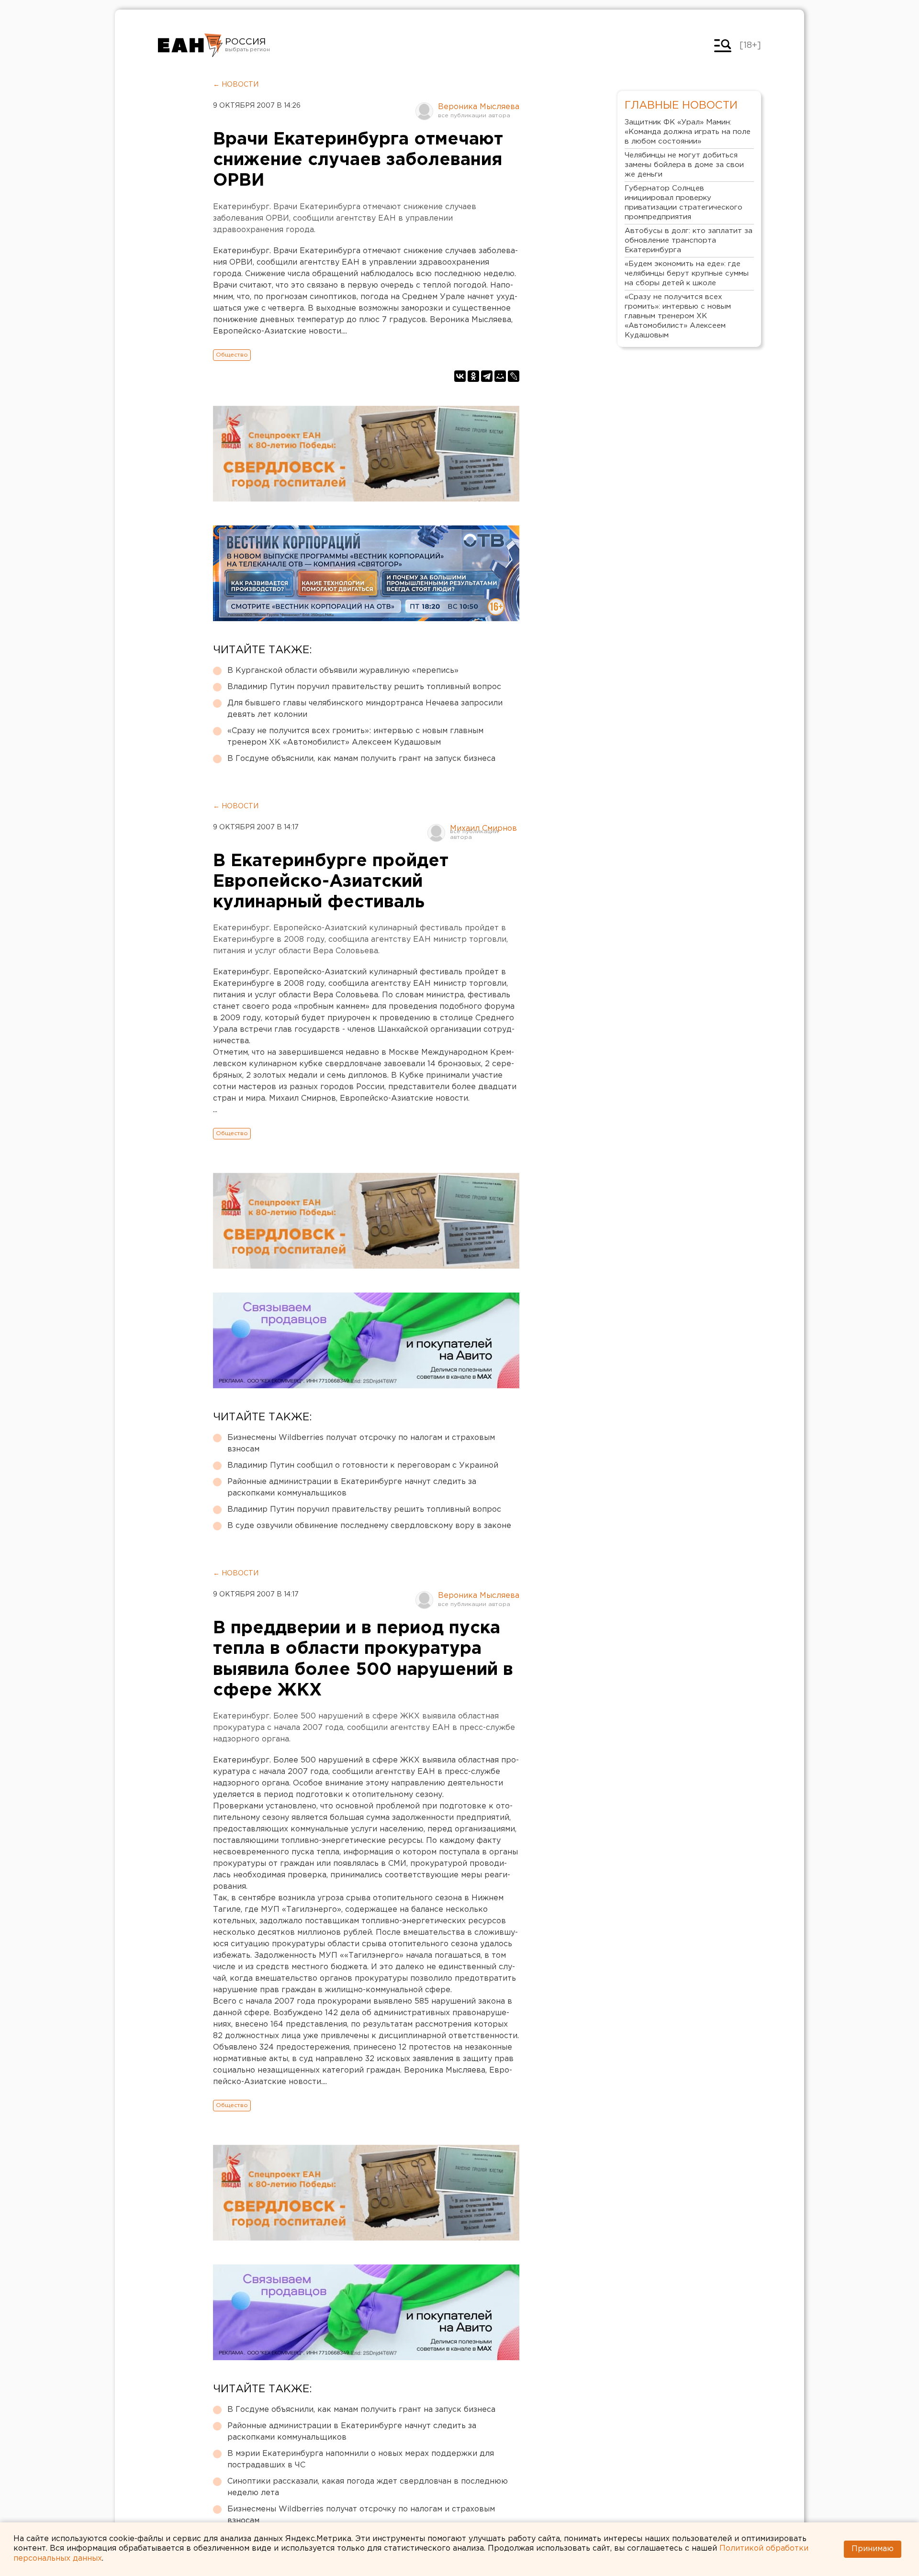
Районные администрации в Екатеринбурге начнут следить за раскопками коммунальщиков (352, 1488)
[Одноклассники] (473, 376)
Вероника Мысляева (479, 107)
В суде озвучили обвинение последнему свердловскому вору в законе (369, 1526)
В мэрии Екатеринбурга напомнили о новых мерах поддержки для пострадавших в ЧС (361, 2459)
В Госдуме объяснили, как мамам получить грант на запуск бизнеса (361, 759)
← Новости (236, 85)
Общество (232, 355)
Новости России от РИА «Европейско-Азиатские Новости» (190, 45)
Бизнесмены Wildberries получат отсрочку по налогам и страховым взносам (361, 1444)
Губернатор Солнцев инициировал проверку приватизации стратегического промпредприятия (684, 203)
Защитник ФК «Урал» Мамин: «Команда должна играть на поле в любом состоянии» (688, 132)
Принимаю (873, 2549)
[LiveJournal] (514, 376)
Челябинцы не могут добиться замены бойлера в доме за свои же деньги (684, 165)
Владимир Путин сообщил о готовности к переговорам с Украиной (363, 1466)
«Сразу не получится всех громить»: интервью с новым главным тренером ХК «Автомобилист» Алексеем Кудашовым (355, 737)
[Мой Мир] (500, 376)
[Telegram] (487, 376)
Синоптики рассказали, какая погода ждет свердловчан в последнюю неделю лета (368, 2487)
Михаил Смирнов (483, 829)
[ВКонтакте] (460, 376)
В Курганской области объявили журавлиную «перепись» (343, 671)
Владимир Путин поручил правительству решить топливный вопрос (364, 687)
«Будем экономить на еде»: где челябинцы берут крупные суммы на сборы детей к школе (687, 273)
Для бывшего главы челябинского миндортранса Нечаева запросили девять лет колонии (365, 709)
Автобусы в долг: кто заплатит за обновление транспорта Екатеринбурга (689, 240)
